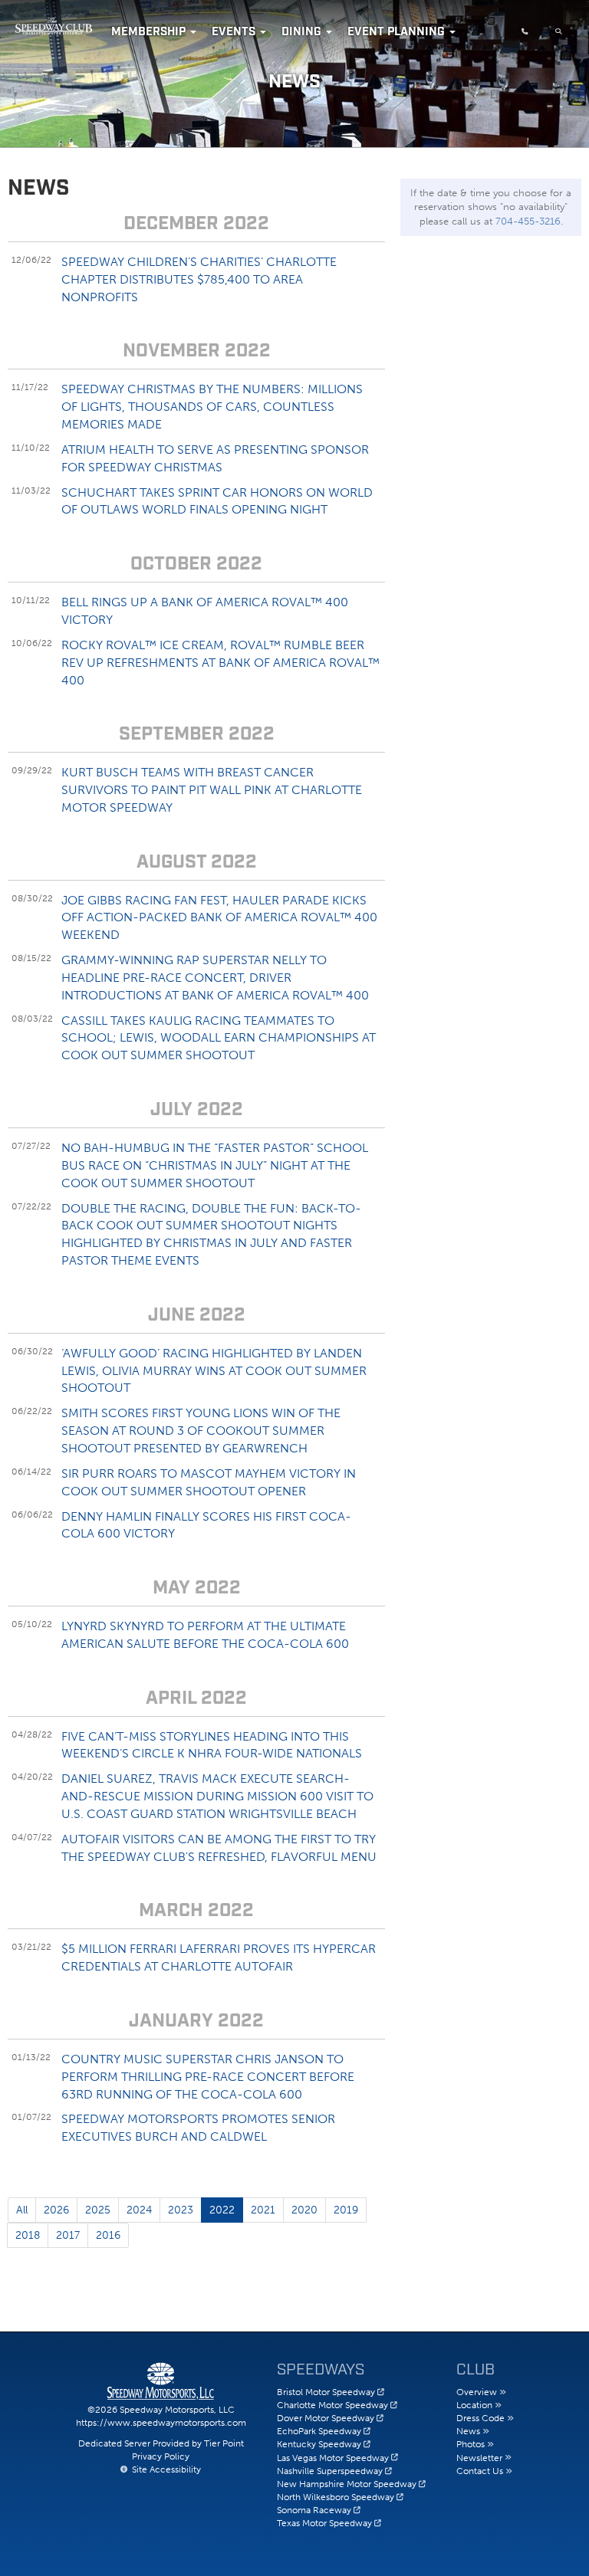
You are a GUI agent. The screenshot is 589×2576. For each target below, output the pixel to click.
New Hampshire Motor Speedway (347, 2484)
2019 (346, 2210)
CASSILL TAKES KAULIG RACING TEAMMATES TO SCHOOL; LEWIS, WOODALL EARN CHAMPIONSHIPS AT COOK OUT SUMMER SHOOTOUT (219, 1038)
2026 (56, 2210)
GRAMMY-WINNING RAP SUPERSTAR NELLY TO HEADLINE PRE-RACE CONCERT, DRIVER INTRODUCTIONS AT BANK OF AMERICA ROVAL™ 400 (215, 978)
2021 (263, 2210)
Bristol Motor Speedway (326, 2392)
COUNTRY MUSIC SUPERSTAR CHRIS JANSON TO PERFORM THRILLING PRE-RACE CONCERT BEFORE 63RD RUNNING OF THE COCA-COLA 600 (208, 2077)
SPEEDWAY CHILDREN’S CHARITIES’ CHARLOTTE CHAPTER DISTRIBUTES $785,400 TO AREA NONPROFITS (199, 279)
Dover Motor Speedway (326, 2418)
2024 (139, 2210)
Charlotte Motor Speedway (332, 2405)
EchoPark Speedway (319, 2431)
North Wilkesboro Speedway (336, 2497)
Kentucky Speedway (319, 2444)
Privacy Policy (161, 2456)
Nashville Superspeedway (330, 2471)
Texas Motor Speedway (324, 2523)
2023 (181, 2210)
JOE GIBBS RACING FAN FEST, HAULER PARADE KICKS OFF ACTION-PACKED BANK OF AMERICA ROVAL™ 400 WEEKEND (219, 918)
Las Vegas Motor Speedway (333, 2458)
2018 (28, 2235)
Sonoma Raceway (314, 2510)
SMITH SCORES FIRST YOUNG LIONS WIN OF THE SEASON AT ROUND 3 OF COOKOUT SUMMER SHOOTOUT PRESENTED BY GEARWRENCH (201, 1431)
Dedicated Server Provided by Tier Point (161, 2443)
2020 (304, 2210)
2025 (98, 2210)
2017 (68, 2235)
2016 (108, 2235)
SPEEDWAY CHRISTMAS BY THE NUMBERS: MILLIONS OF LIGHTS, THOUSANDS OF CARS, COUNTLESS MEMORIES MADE (212, 407)
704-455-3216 (528, 221)
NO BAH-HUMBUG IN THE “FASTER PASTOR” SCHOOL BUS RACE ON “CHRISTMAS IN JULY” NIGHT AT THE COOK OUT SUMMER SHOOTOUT (215, 1165)
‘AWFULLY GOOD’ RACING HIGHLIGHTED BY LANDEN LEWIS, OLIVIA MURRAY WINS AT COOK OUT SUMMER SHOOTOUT (214, 1371)
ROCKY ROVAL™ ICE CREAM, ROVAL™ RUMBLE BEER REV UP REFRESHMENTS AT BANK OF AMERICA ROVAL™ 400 (220, 663)
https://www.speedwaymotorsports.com (161, 2423)
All (22, 2210)
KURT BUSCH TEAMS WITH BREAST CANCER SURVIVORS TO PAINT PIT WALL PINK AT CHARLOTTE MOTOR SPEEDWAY (212, 790)
